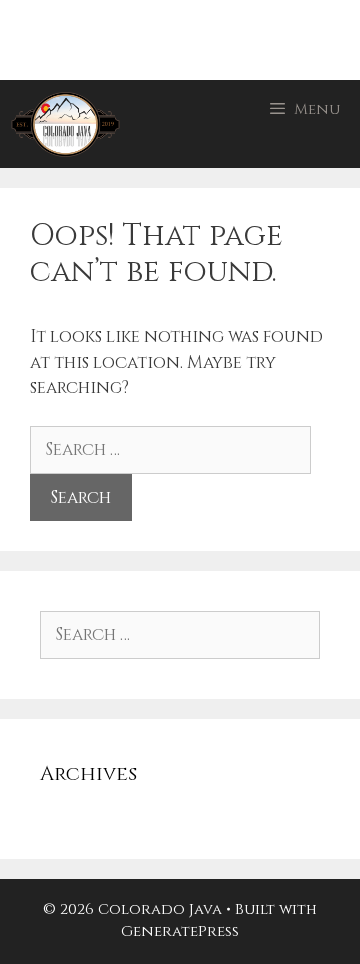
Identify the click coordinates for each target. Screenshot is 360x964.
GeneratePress (180, 931)
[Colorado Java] (65, 124)
